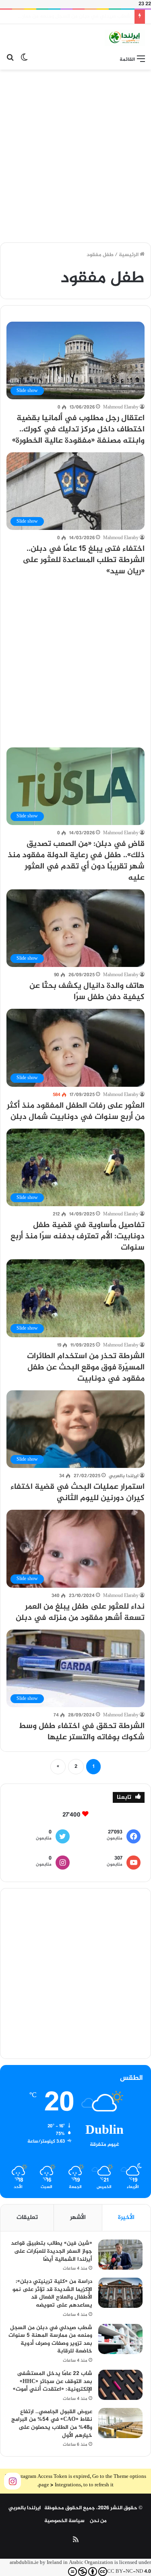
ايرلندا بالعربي (124, 1476)
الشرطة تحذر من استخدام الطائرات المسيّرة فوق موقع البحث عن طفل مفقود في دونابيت (86, 1368)
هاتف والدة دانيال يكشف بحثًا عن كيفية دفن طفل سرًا (87, 992)
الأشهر (78, 2218)
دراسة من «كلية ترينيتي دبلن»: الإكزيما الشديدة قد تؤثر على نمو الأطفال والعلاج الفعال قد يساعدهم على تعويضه (52, 2293)
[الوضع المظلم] (24, 60)
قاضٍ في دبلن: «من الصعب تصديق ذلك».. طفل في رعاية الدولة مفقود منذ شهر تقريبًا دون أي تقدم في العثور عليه (76, 861)
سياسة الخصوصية (64, 2521)
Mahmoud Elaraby (121, 407)
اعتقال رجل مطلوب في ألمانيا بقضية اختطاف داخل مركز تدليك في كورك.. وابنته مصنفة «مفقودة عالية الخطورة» (78, 430)
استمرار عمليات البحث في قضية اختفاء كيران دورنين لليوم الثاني (78, 1493)
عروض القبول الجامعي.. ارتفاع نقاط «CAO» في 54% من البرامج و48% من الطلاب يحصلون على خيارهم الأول (52, 2424)
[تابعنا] (12, 2482)
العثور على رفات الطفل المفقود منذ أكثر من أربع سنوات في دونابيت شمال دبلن (76, 1111)
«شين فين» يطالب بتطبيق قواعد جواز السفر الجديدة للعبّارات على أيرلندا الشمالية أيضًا (52, 2251)
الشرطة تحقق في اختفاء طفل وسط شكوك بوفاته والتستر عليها (82, 1732)
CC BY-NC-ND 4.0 (129, 2572)
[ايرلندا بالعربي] (125, 38)
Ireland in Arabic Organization (81, 2563)
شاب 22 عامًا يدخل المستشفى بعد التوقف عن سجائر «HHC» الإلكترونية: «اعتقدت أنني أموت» (53, 2381)
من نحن (98, 2521)
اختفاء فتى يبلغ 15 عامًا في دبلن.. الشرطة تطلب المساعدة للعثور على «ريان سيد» (84, 560)
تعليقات (27, 2218)
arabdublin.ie (24, 2563)
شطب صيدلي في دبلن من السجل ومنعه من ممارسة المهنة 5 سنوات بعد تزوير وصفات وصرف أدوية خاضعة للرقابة (50, 2340)
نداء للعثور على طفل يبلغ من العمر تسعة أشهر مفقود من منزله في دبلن (80, 1612)
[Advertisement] (75, 153)
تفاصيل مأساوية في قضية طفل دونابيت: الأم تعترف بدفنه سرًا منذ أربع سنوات (78, 1237)
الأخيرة (126, 2218)
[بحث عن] (10, 60)
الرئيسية (129, 255)
